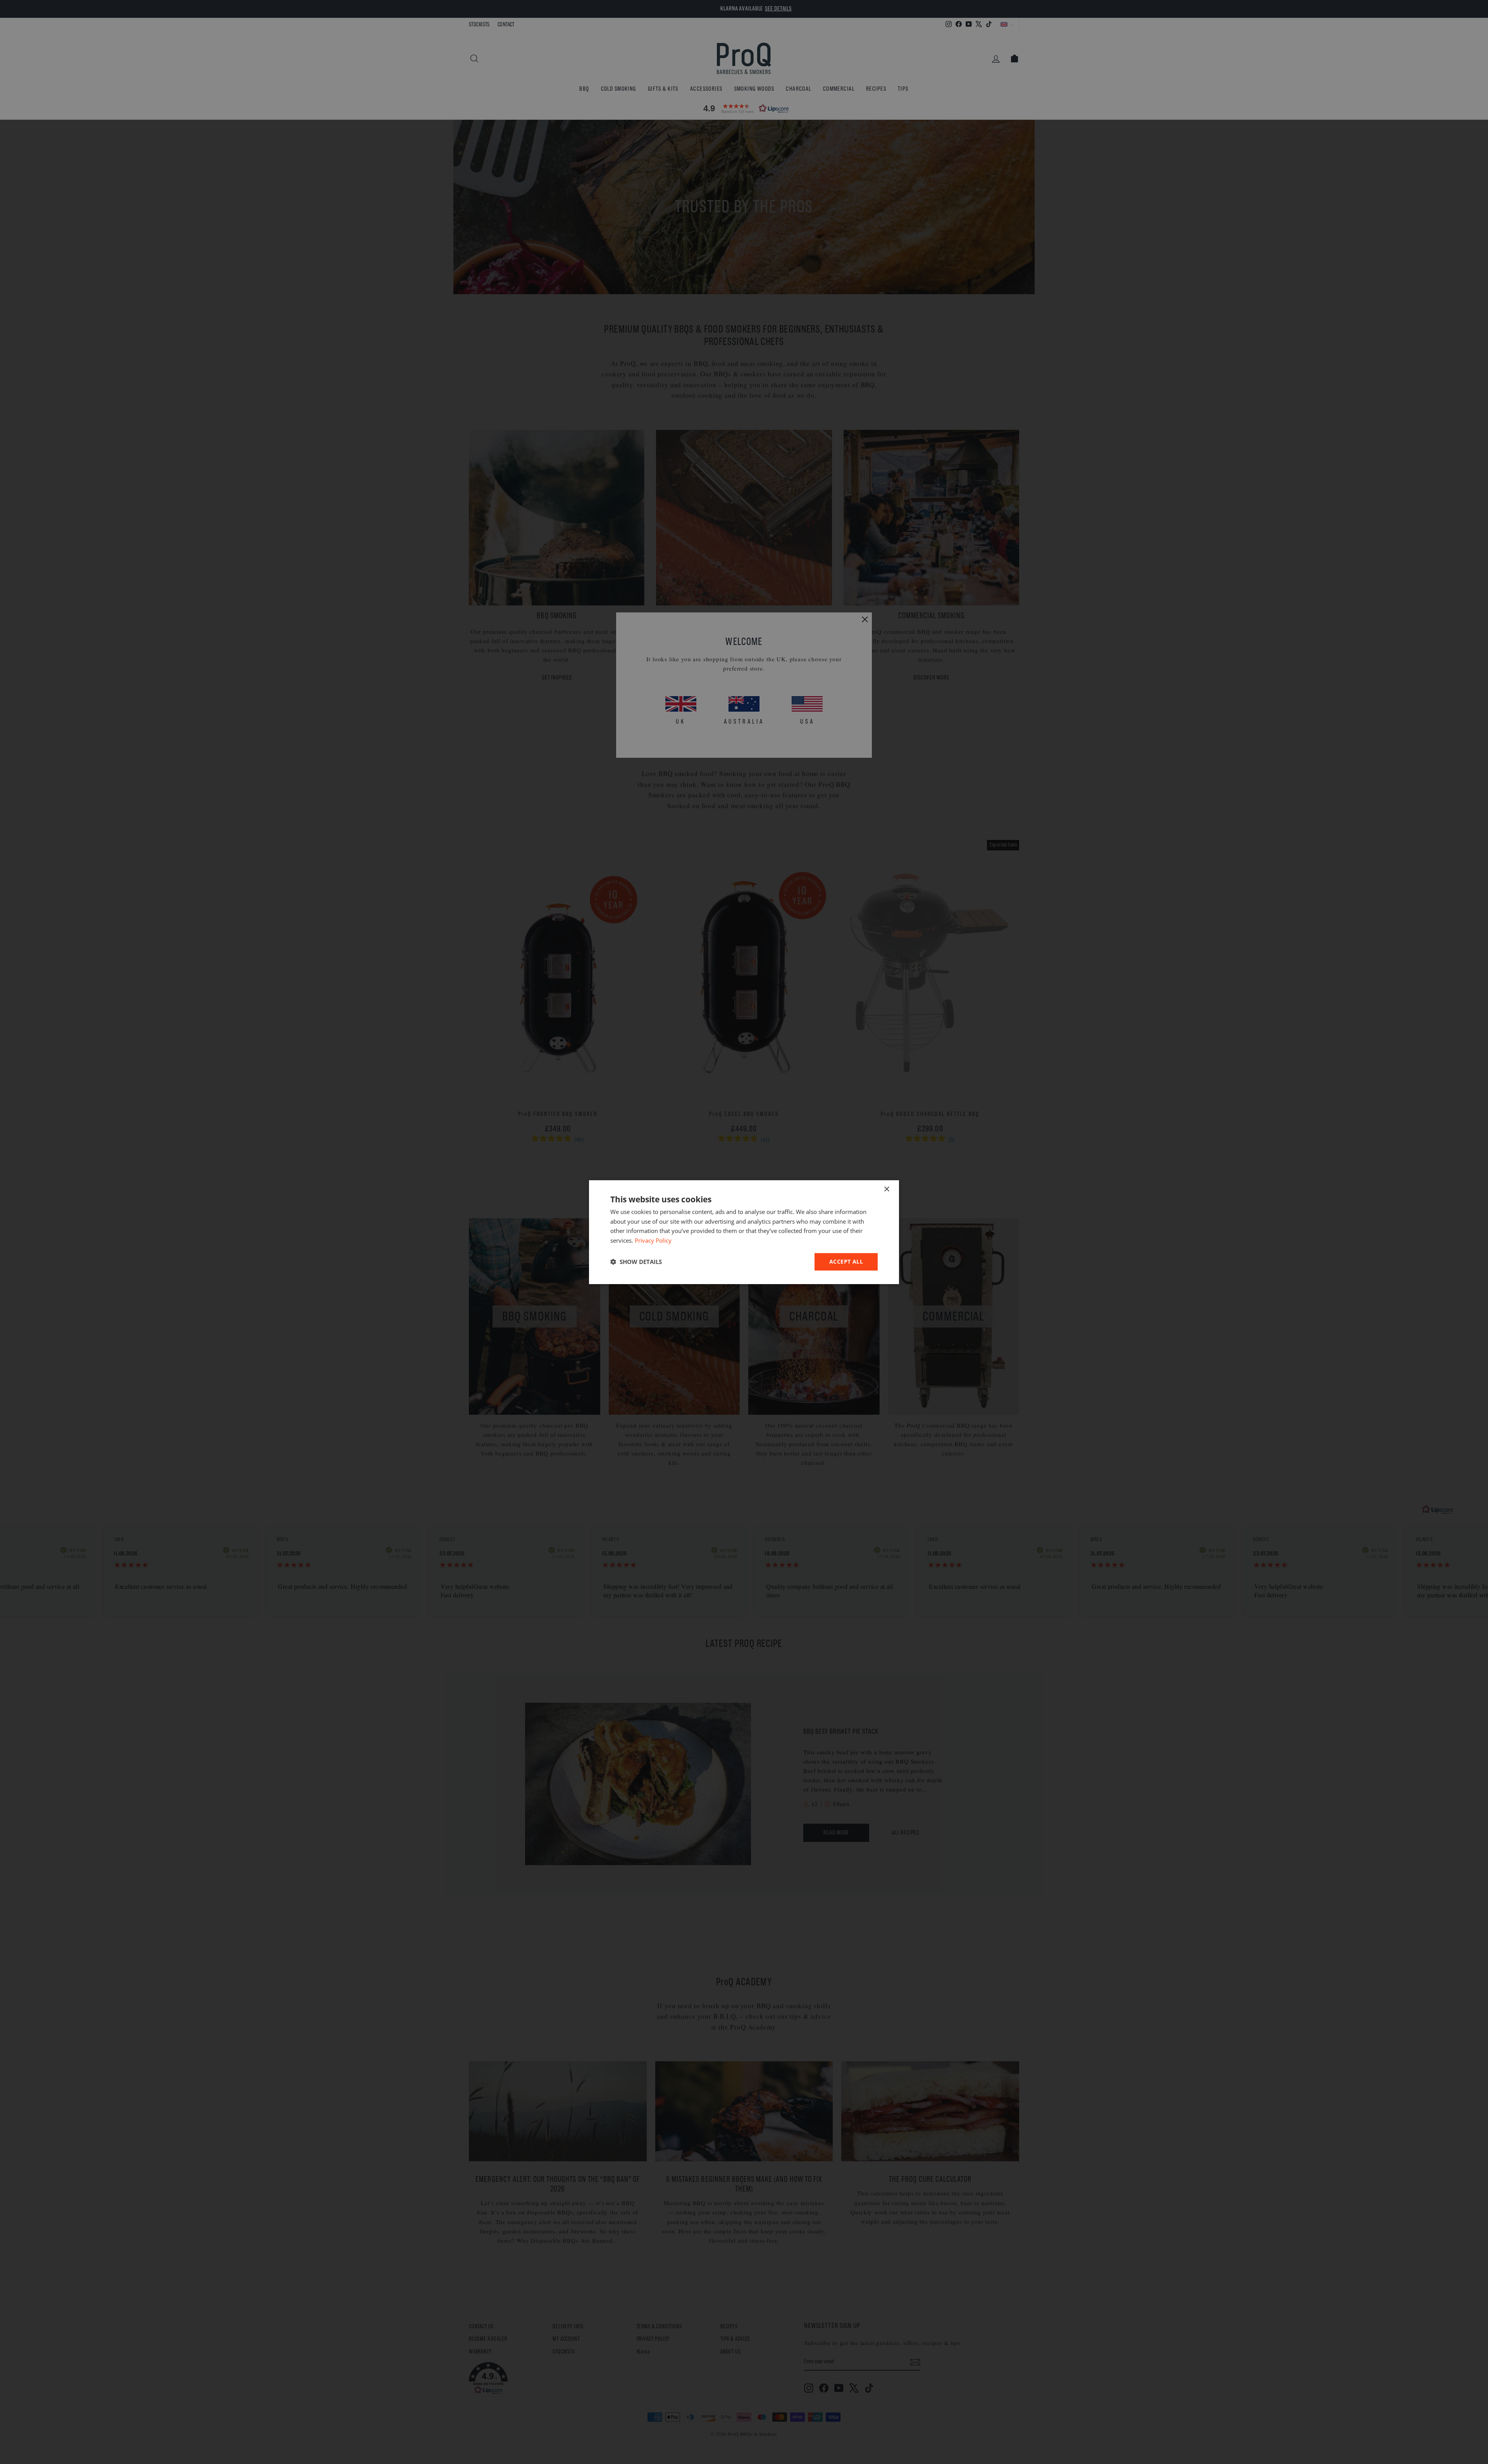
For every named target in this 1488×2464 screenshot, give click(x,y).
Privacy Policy (653, 1240)
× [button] (886, 1189)
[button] (636, 1262)
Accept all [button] (846, 1261)
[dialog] (744, 1232)
